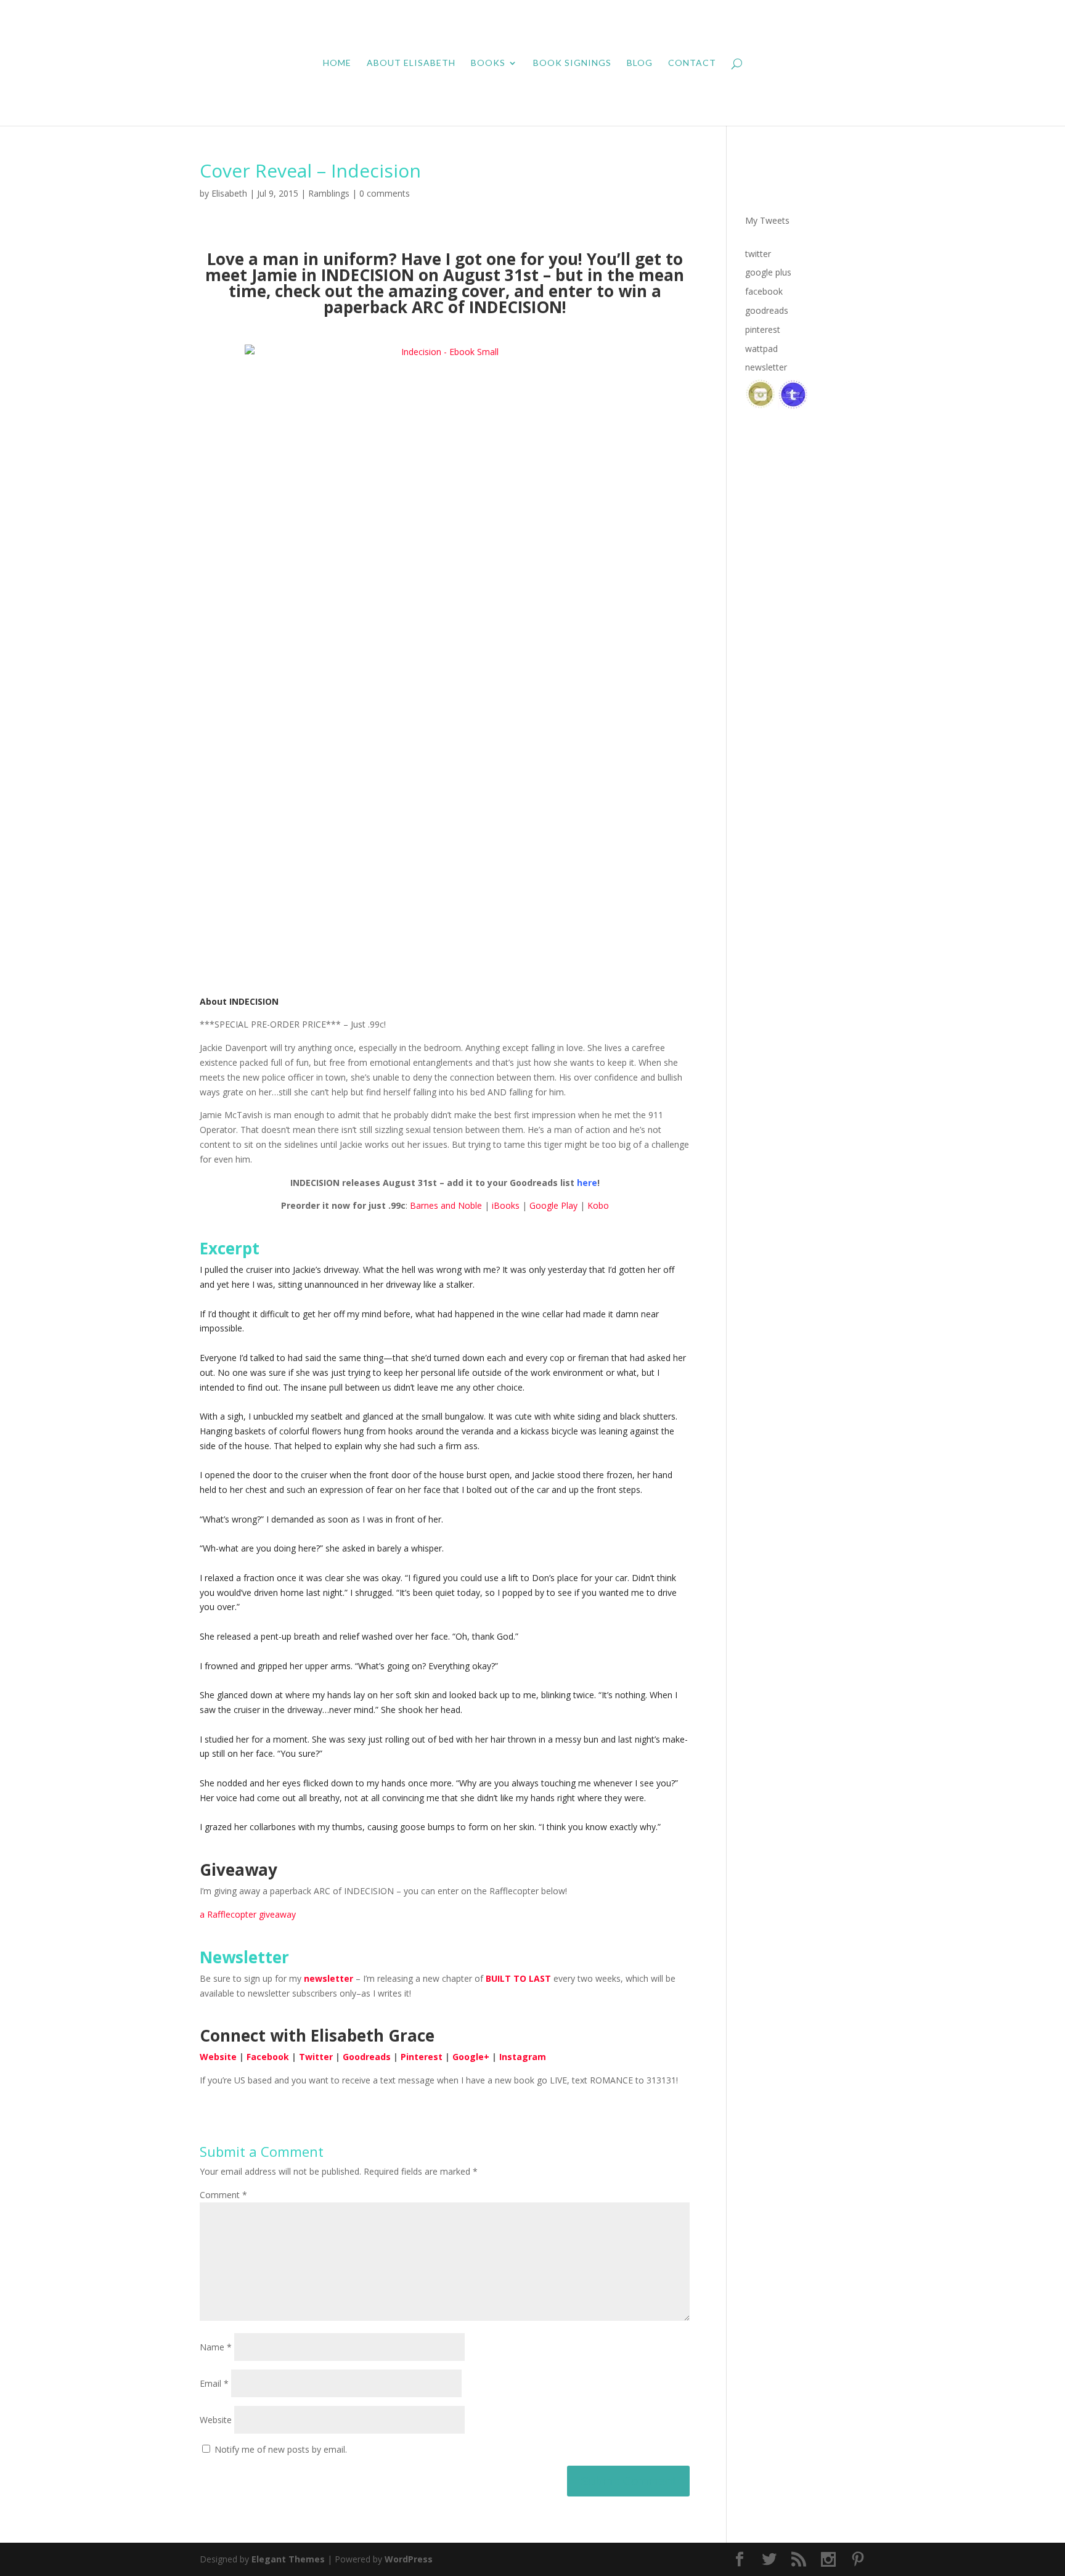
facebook (764, 291)
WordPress (409, 2559)
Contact (692, 63)
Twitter (316, 2057)
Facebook (268, 2057)
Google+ (471, 2057)
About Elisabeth (411, 63)
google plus (768, 272)
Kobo (598, 1205)
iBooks (506, 1205)
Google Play (553, 1205)
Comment (223, 2195)
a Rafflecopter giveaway (248, 1914)
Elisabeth (229, 193)
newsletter (328, 1978)
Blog (640, 63)
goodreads (767, 310)
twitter (758, 254)
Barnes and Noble (446, 1205)
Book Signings (572, 63)
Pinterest (422, 2057)
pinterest (763, 329)
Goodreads (367, 2057)
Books (488, 63)
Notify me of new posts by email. (281, 2449)
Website (218, 2057)
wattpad (761, 349)
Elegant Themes (288, 2559)
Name (216, 2347)
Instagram (523, 2057)
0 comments (385, 193)
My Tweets (767, 220)
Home (337, 63)
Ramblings (329, 193)
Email (214, 2383)
